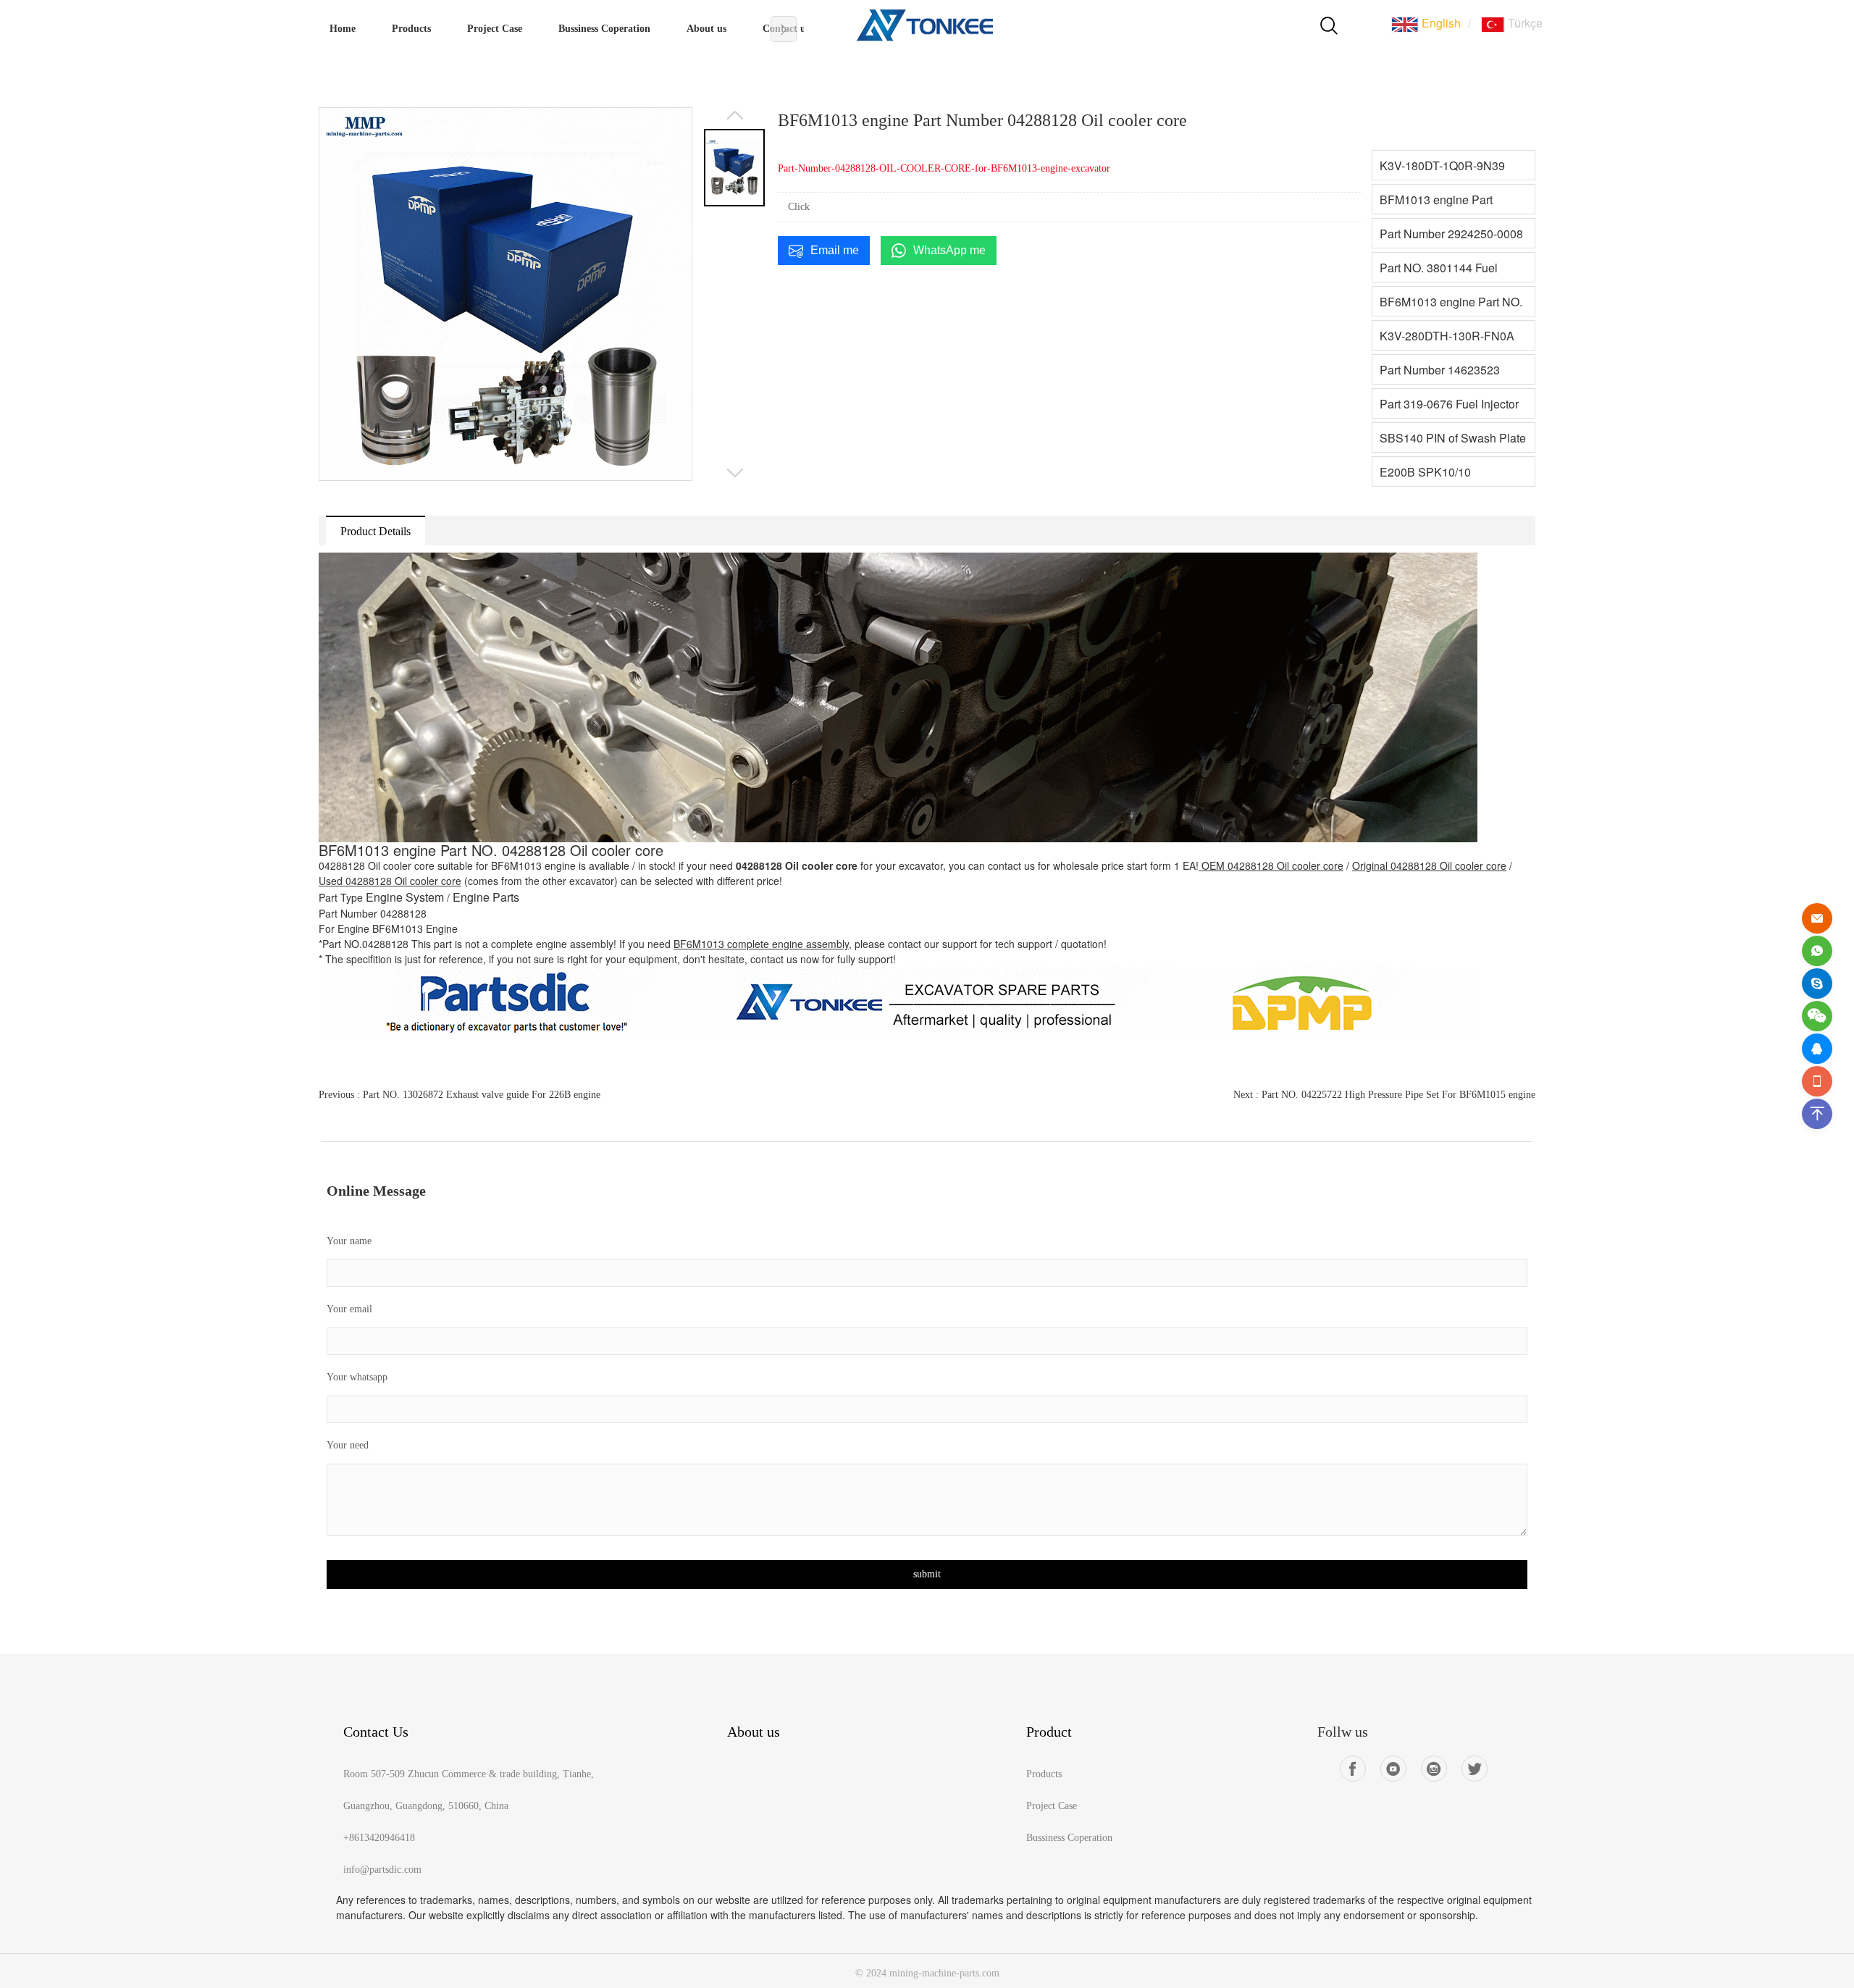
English (1440, 23)
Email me (835, 250)
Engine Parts (486, 897)
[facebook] (1353, 1769)
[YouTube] (1393, 1769)
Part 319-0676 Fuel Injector (1449, 404)
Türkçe (1524, 23)
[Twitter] (1475, 1769)
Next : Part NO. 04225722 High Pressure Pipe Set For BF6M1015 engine (1384, 1095)
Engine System (405, 897)
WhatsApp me (949, 250)
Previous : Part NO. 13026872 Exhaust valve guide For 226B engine (460, 1095)
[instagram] (1434, 1769)
